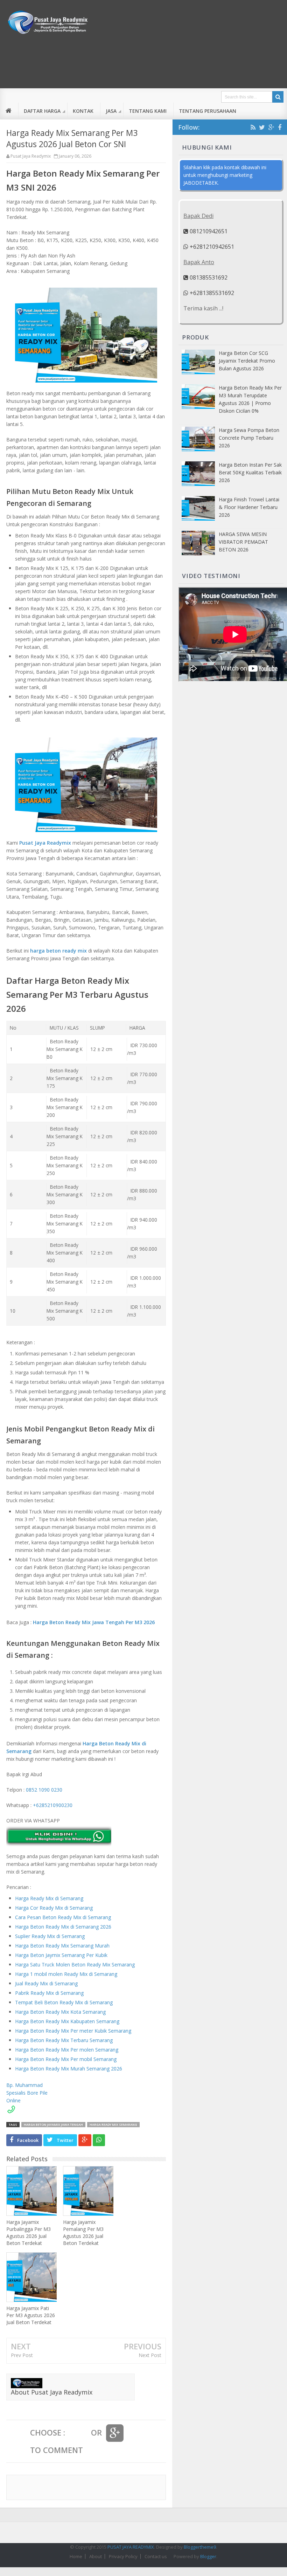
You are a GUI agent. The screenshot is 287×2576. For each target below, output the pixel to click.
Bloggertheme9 (200, 2547)
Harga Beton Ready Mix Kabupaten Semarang (67, 2021)
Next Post (150, 2355)
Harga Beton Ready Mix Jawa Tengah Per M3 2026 (94, 1622)
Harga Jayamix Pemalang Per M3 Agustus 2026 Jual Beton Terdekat (83, 2232)
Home (76, 2556)
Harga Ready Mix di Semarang (49, 1898)
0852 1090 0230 (44, 1790)
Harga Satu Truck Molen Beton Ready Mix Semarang (75, 1964)
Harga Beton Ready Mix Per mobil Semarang (66, 2059)
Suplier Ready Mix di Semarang (50, 1936)
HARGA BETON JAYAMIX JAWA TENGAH (53, 2125)
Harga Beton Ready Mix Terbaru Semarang (64, 2040)
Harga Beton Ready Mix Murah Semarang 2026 (69, 2069)
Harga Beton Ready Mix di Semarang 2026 (63, 1927)
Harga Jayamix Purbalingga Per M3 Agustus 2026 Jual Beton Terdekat (29, 2232)
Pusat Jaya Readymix (45, 843)
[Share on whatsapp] (99, 2140)
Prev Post (22, 2355)
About (96, 2556)
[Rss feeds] (253, 127)
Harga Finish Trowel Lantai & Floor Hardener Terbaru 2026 (249, 507)
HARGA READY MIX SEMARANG (113, 2125)
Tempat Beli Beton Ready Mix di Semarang (64, 2002)
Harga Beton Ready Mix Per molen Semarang (67, 2050)
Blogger (208, 2556)
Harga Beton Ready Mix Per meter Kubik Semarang (73, 2031)
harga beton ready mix (58, 951)
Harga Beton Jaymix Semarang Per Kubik (61, 1955)
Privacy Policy (123, 2556)
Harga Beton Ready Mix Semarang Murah (62, 1946)
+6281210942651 (211, 247)
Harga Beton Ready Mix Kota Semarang (60, 2012)
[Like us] (280, 127)
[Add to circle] (271, 127)
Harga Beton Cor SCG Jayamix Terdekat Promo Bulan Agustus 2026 (247, 361)
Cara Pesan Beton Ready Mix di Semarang (63, 1917)
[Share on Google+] (85, 2140)
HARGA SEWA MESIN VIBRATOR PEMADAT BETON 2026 (243, 542)
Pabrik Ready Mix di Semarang (49, 1993)
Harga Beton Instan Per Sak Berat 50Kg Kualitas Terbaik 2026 (250, 472)
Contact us (156, 2556)
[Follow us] (262, 127)
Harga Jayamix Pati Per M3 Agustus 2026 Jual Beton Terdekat (31, 2315)
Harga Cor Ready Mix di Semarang (54, 1908)
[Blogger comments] (78, 2433)
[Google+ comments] (115, 2433)
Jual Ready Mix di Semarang (46, 1983)
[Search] (278, 97)
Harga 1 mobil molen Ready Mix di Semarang (66, 1974)
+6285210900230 (53, 1805)
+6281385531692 (211, 293)
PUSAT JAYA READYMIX (131, 2547)
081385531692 (208, 277)
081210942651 (208, 231)
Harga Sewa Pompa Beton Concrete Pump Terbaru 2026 (249, 438)
